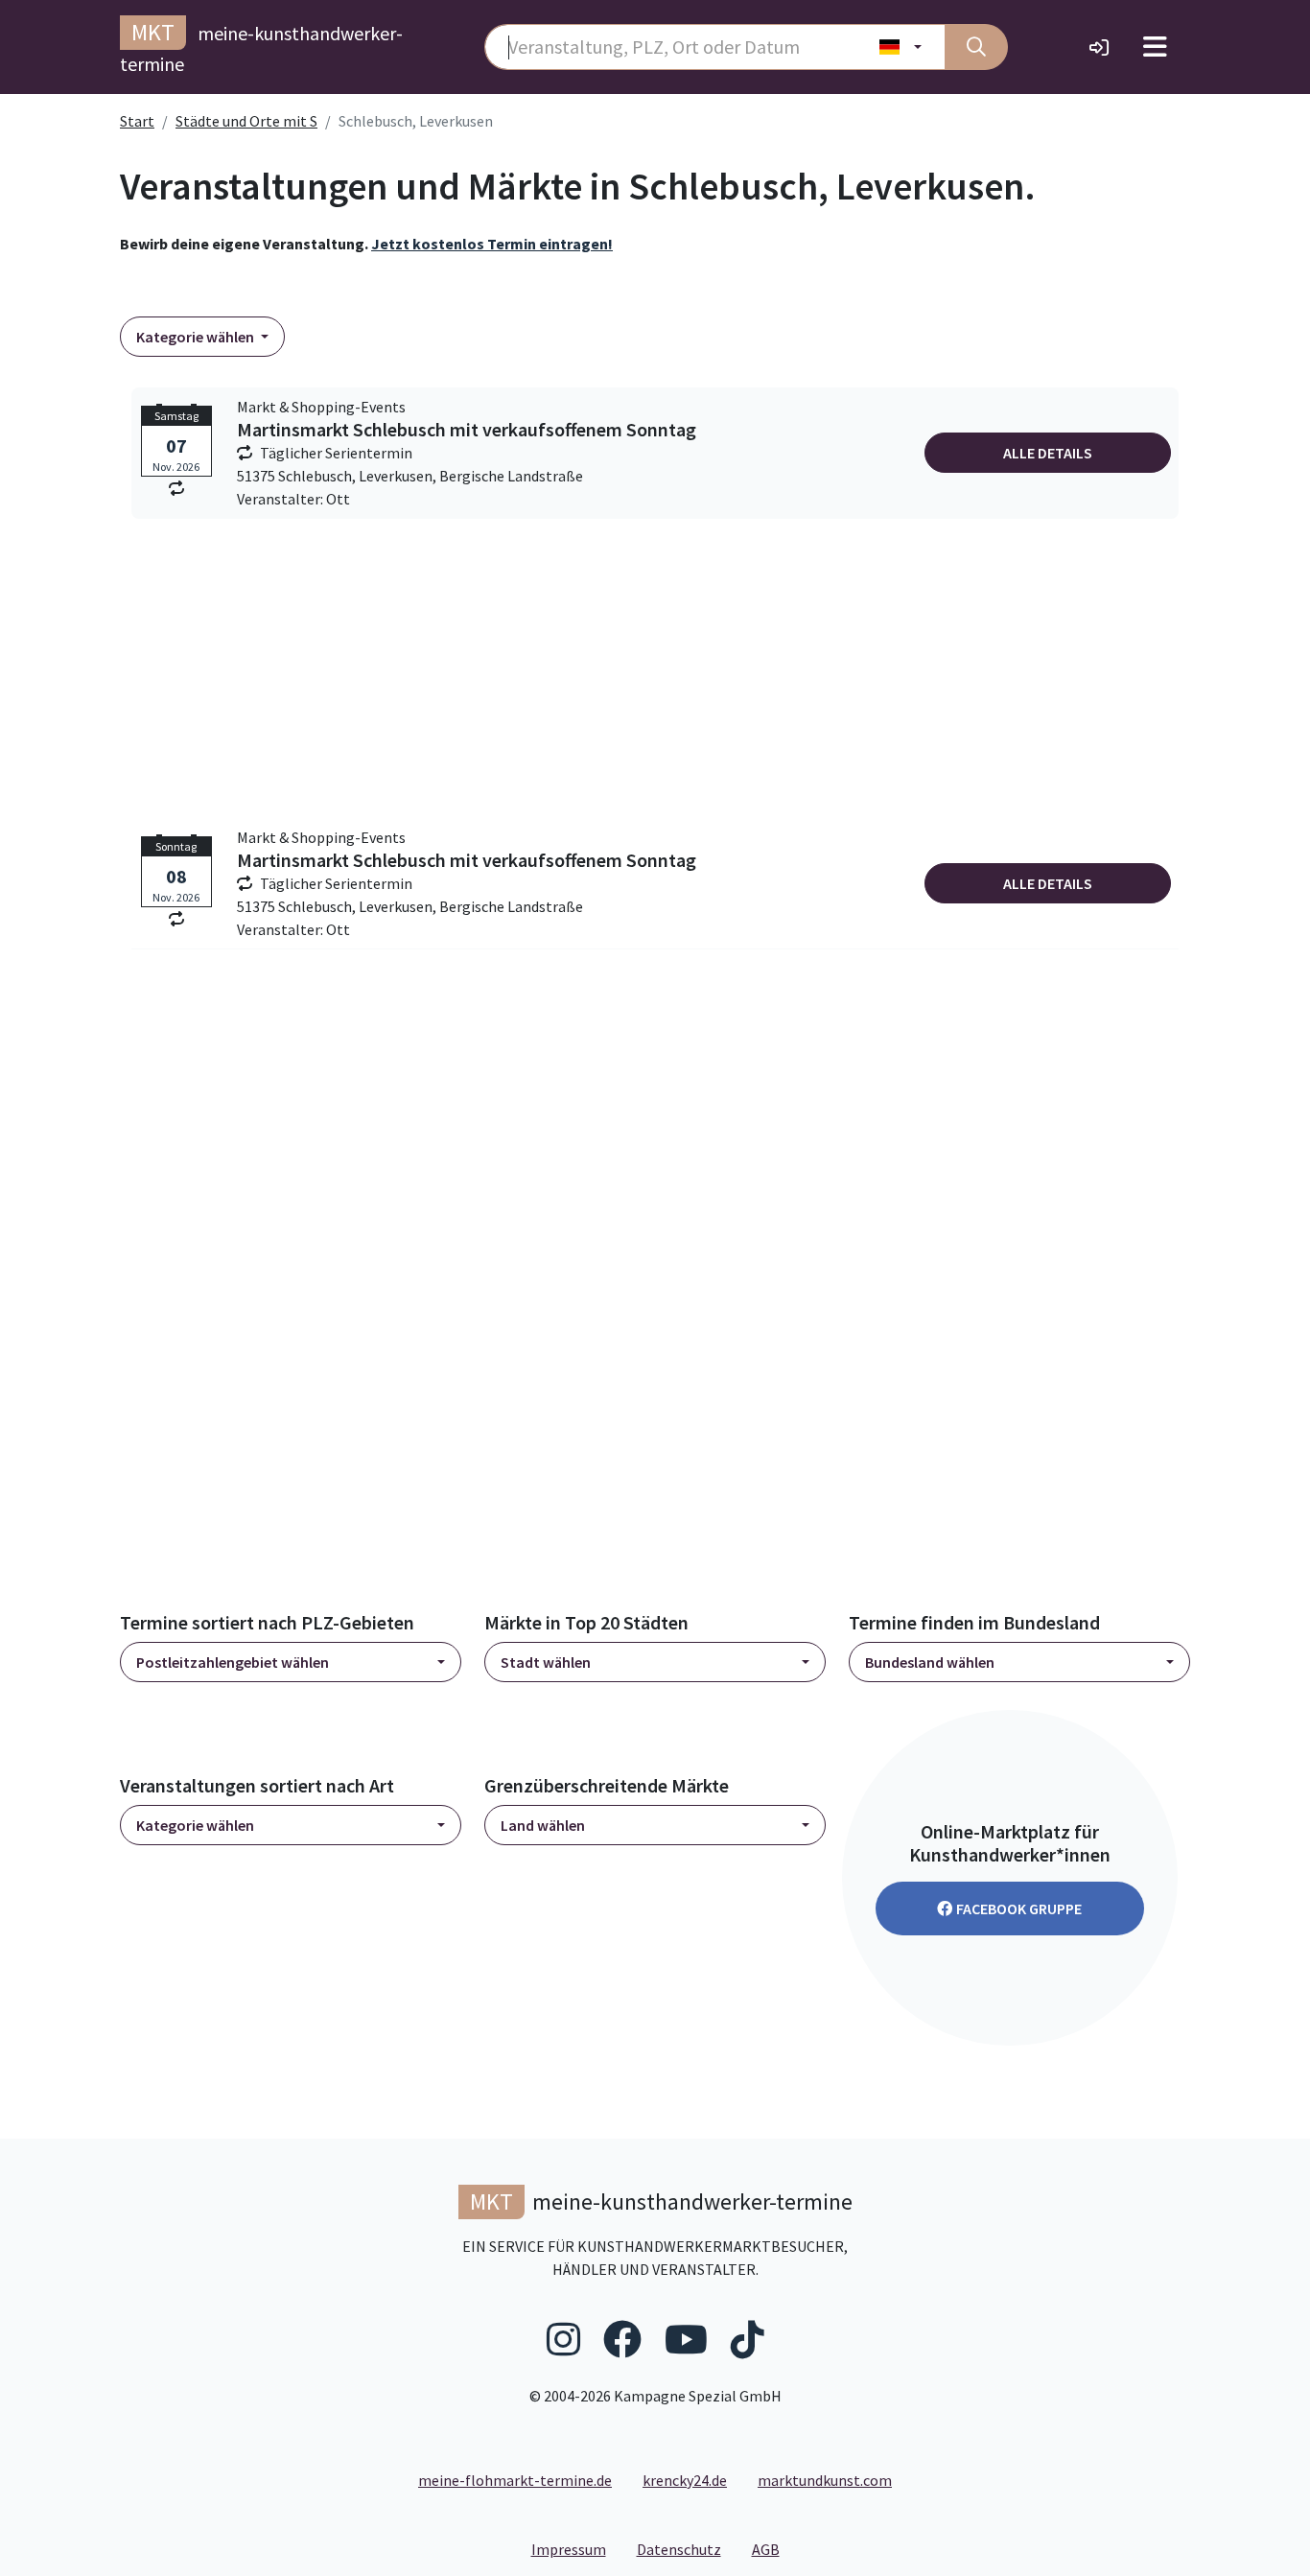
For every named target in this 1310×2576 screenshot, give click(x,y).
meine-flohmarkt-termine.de (515, 2480)
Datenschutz (687, 2549)
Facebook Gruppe (1019, 1909)
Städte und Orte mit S (246, 121)
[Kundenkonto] (1099, 47)
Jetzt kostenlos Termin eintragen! (492, 244)
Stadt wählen (546, 1662)
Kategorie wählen (197, 337)
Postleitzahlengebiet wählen (233, 1662)
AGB (773, 2549)
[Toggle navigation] (1155, 47)
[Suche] (976, 47)
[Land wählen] (901, 47)
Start (137, 121)
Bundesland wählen (930, 1662)
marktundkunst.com (825, 2480)
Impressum (576, 2549)
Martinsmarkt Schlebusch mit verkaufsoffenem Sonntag (467, 430)
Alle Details (1048, 453)
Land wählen (543, 1825)
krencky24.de (685, 2480)
